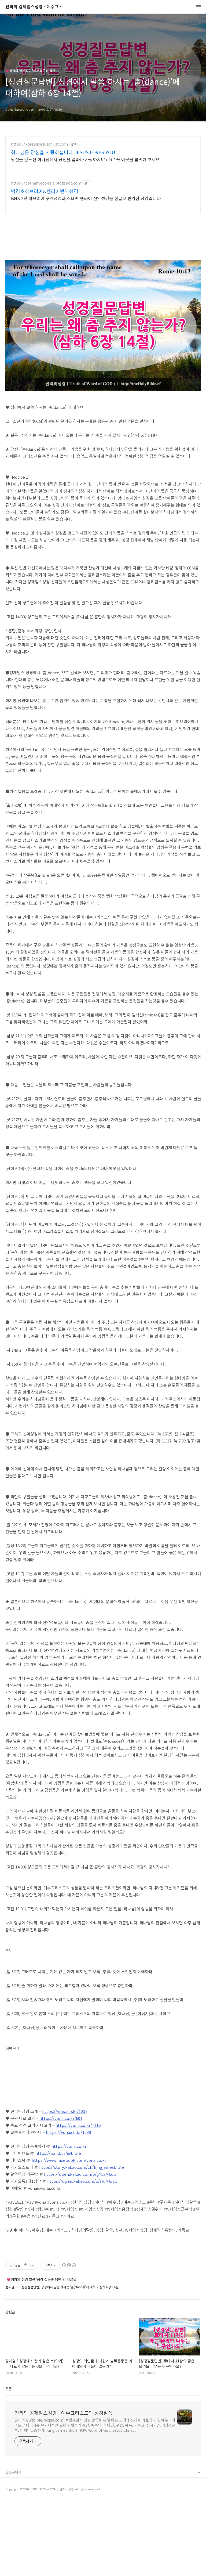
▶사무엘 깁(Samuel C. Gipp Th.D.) (32, 2481)
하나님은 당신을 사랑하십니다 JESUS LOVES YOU (63, 152)
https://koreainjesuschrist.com (39, 144)
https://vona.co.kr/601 (61, 2118)
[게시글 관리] (32, 2265)
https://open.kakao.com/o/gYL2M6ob (80, 2174)
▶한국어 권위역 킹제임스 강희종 (30, 2499)
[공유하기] (26, 2265)
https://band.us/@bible (58, 2153)
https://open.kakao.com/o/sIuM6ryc (82, 2181)
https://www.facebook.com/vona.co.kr (69, 2160)
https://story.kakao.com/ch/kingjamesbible (82, 2167)
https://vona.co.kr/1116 (78, 2125)
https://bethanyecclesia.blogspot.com (46, 183)
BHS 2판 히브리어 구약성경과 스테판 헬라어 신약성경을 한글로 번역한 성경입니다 (86, 198)
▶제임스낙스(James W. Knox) (29, 2490)
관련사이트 (13, 2472)
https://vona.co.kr (69, 2146)
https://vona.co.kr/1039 (68, 2132)
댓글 (9, 2389)
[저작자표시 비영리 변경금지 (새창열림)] (69, 2265)
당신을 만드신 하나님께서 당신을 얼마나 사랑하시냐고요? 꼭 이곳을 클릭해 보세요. (86, 159)
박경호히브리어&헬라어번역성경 (45, 191)
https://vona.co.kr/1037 (65, 2111)
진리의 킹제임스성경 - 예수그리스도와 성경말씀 (35, 7)
